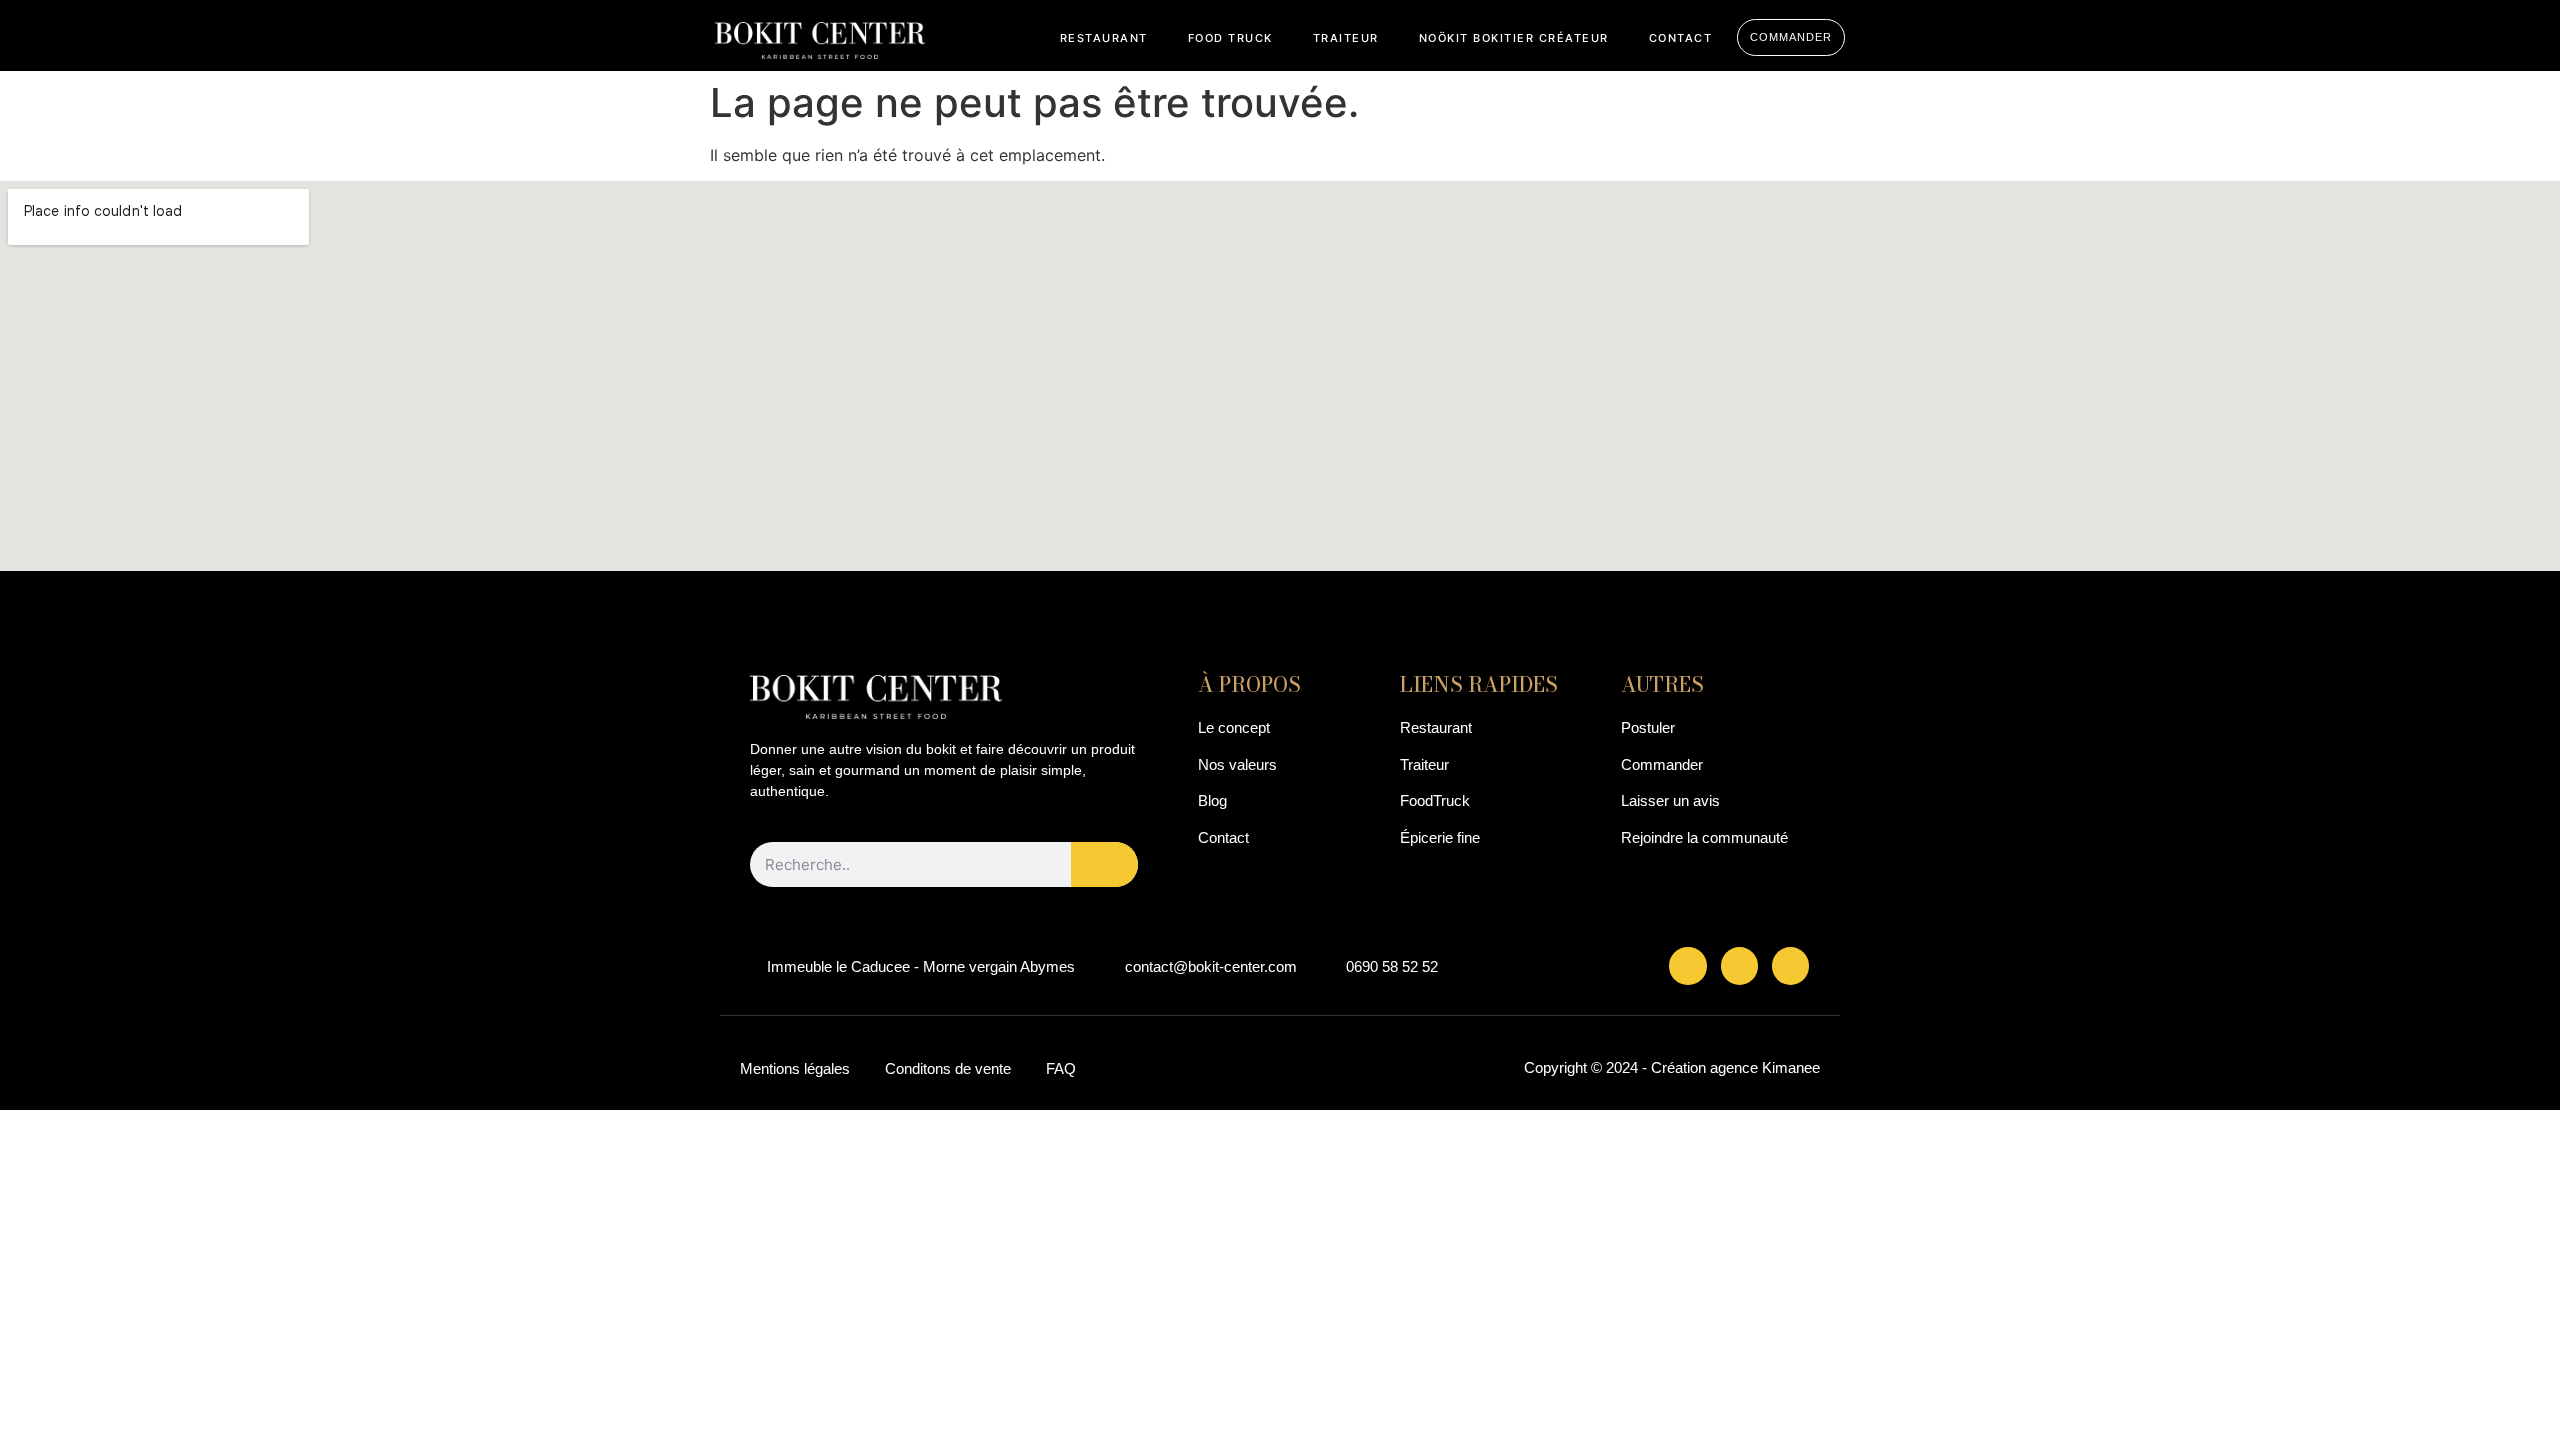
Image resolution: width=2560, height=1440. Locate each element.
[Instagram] (1739, 965)
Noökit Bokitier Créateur (1514, 38)
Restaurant (1104, 38)
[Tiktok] (1790, 965)
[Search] (1105, 864)
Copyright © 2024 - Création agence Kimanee (1672, 1067)
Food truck (1230, 38)
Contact (1681, 38)
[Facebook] (1687, 965)
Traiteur (1346, 38)
